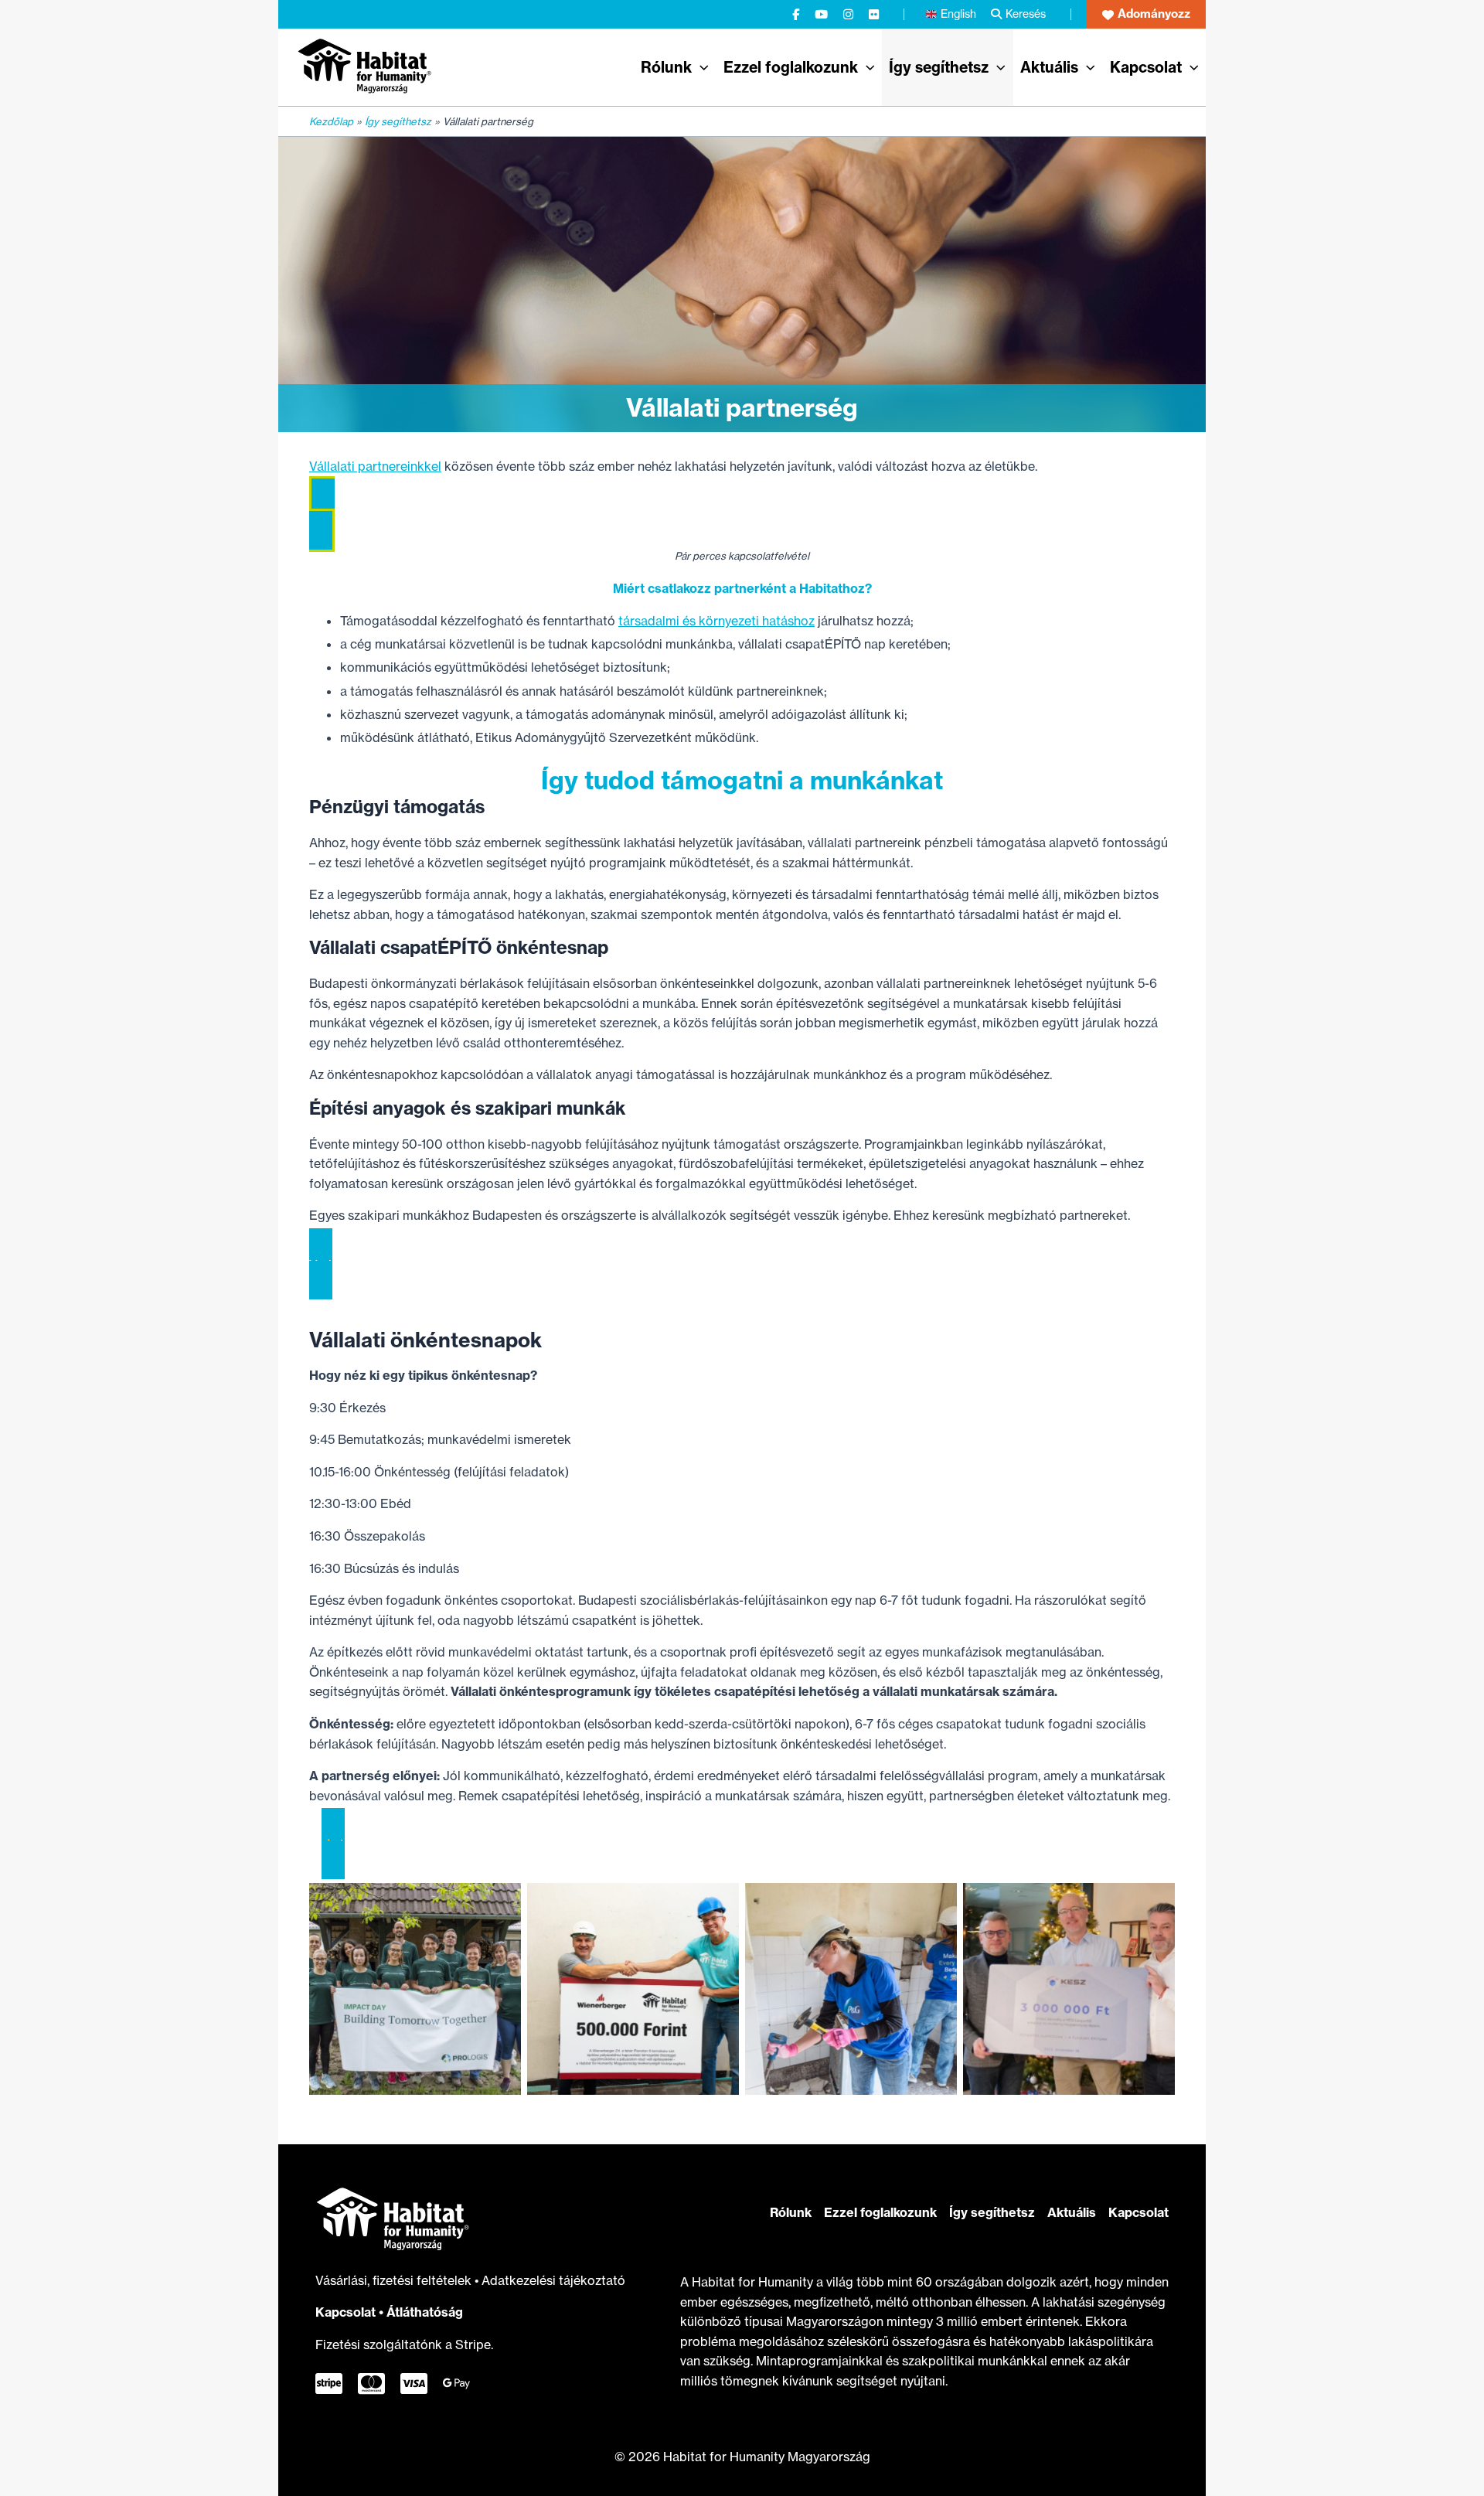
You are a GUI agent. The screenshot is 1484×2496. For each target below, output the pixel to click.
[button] (1146, 14)
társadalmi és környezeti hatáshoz (716, 621)
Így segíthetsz (992, 2212)
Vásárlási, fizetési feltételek (395, 2280)
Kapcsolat (345, 2312)
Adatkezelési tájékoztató (553, 2280)
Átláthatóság (425, 2312)
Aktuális (1072, 2212)
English (958, 14)
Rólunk (791, 2212)
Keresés (1026, 14)
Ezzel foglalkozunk (880, 2212)
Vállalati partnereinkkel (375, 466)
